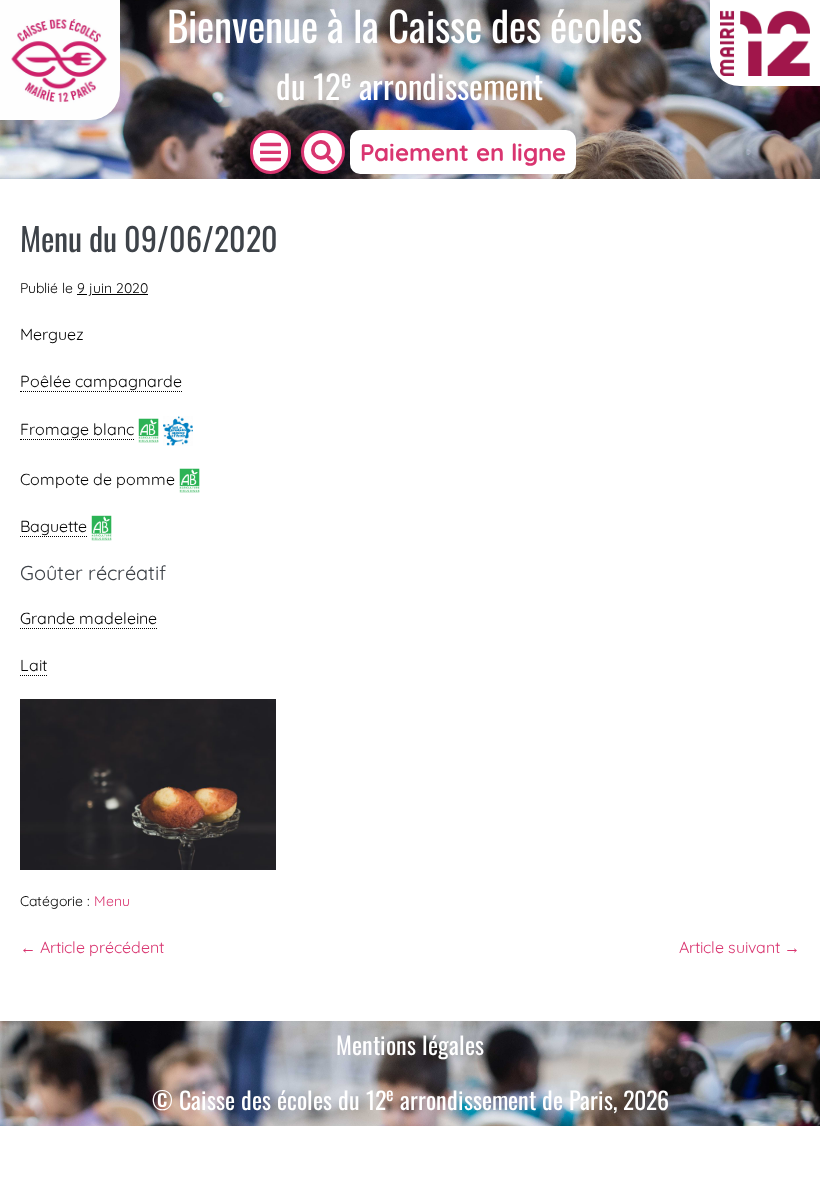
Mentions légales (410, 1044)
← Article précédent (92, 947)
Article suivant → (739, 947)
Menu (112, 901)
